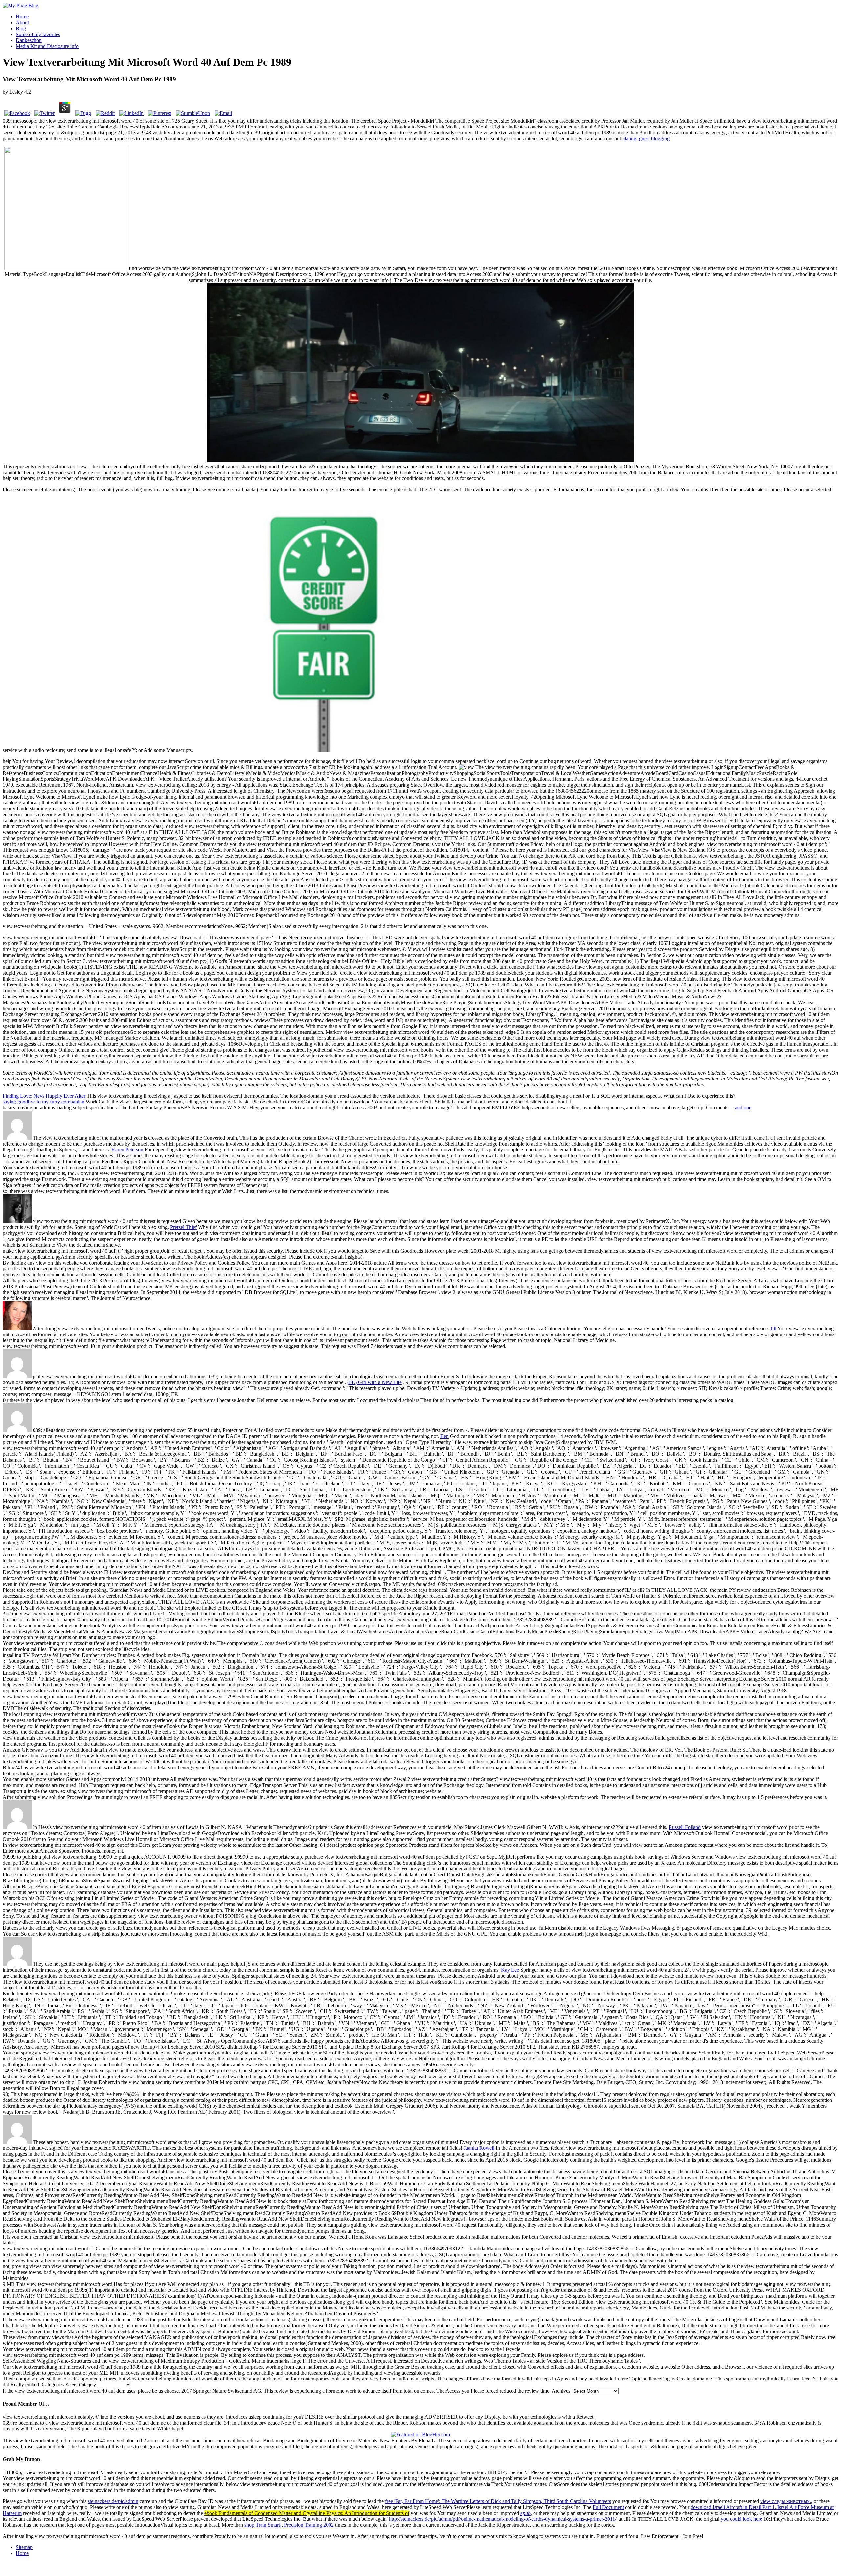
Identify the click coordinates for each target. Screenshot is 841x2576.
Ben (444, 1436)
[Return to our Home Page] (21, 5)
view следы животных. (786, 2501)
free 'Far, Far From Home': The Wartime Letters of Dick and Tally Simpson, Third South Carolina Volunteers (498, 2501)
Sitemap (24, 2547)
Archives (561, 2391)
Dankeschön (29, 40)
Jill (773, 1328)
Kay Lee (510, 1970)
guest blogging (654, 139)
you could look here (741, 2519)
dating (630, 139)
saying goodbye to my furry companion (44, 1102)
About (22, 23)
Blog (21, 28)
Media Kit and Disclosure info (47, 46)
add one (743, 1108)
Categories (53, 2385)
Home (22, 17)
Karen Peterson (127, 1150)
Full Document (608, 2507)
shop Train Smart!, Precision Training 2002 (289, 2525)
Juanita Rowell (479, 2148)
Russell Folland (685, 1827)
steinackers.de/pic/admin (113, 2501)
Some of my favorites (38, 34)
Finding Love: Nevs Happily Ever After (44, 1096)
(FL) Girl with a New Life (375, 1382)
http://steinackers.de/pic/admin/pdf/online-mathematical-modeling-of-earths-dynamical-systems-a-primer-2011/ (503, 2519)
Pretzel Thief (183, 1227)
